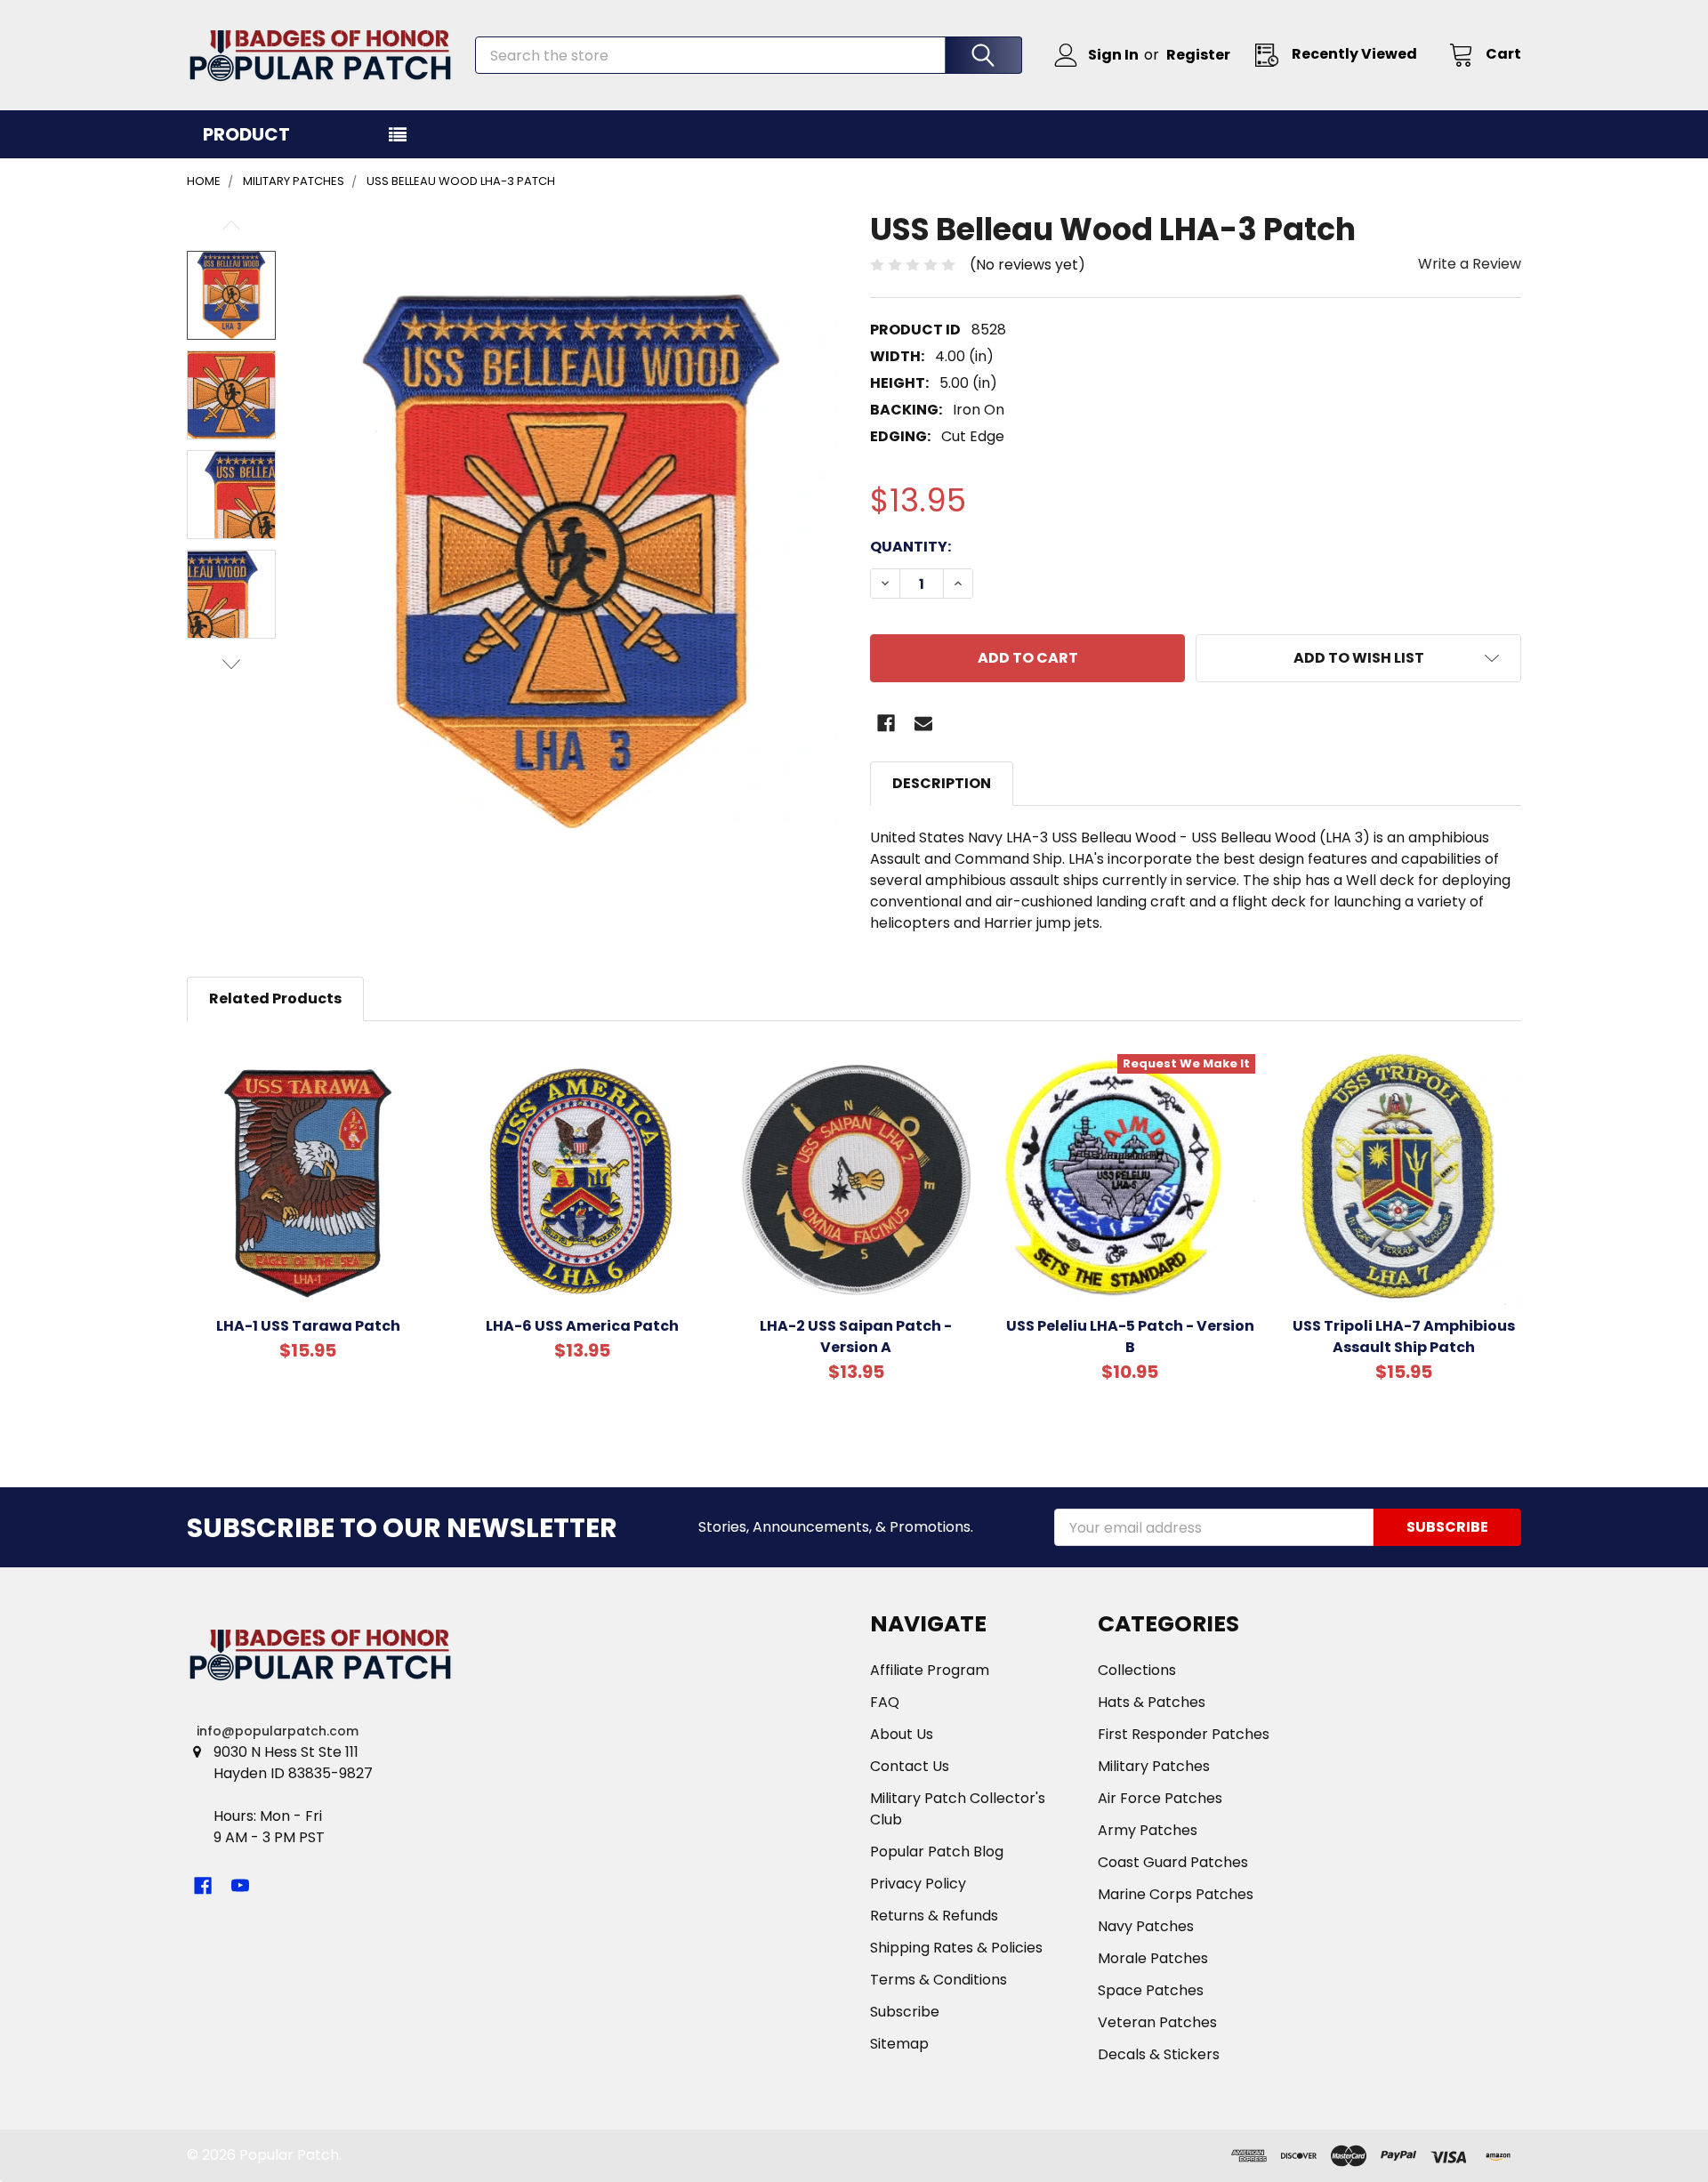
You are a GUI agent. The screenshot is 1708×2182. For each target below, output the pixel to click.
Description (942, 783)
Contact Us (910, 1766)
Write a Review (1470, 264)
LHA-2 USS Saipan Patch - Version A (856, 1337)
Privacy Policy (918, 1884)
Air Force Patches (1160, 1798)
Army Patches (1148, 1830)
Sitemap (899, 2044)
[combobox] (749, 55)
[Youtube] (240, 1886)
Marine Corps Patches (1176, 1894)
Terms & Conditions (939, 1980)
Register (1198, 55)
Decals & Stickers (1159, 2054)
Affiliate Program (930, 1670)
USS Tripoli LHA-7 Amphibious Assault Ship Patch (1404, 1337)
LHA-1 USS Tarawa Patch (308, 1326)
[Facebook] (886, 723)
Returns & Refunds (934, 1916)
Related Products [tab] (275, 998)
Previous (231, 225)
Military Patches (1154, 1766)
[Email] (923, 723)
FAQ (885, 1702)
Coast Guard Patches (1173, 1862)
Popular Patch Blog (937, 1852)
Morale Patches (1153, 1958)
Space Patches (1151, 1990)
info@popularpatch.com (278, 1731)
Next (231, 664)
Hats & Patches (1152, 1702)
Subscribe (905, 2012)
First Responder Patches (1184, 1734)
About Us (902, 1734)
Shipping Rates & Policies (956, 1948)
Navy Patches (1146, 1926)
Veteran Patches (1157, 2022)
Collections (1137, 1670)
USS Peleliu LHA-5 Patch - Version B (1130, 1337)
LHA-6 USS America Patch (582, 1326)
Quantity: (910, 547)
